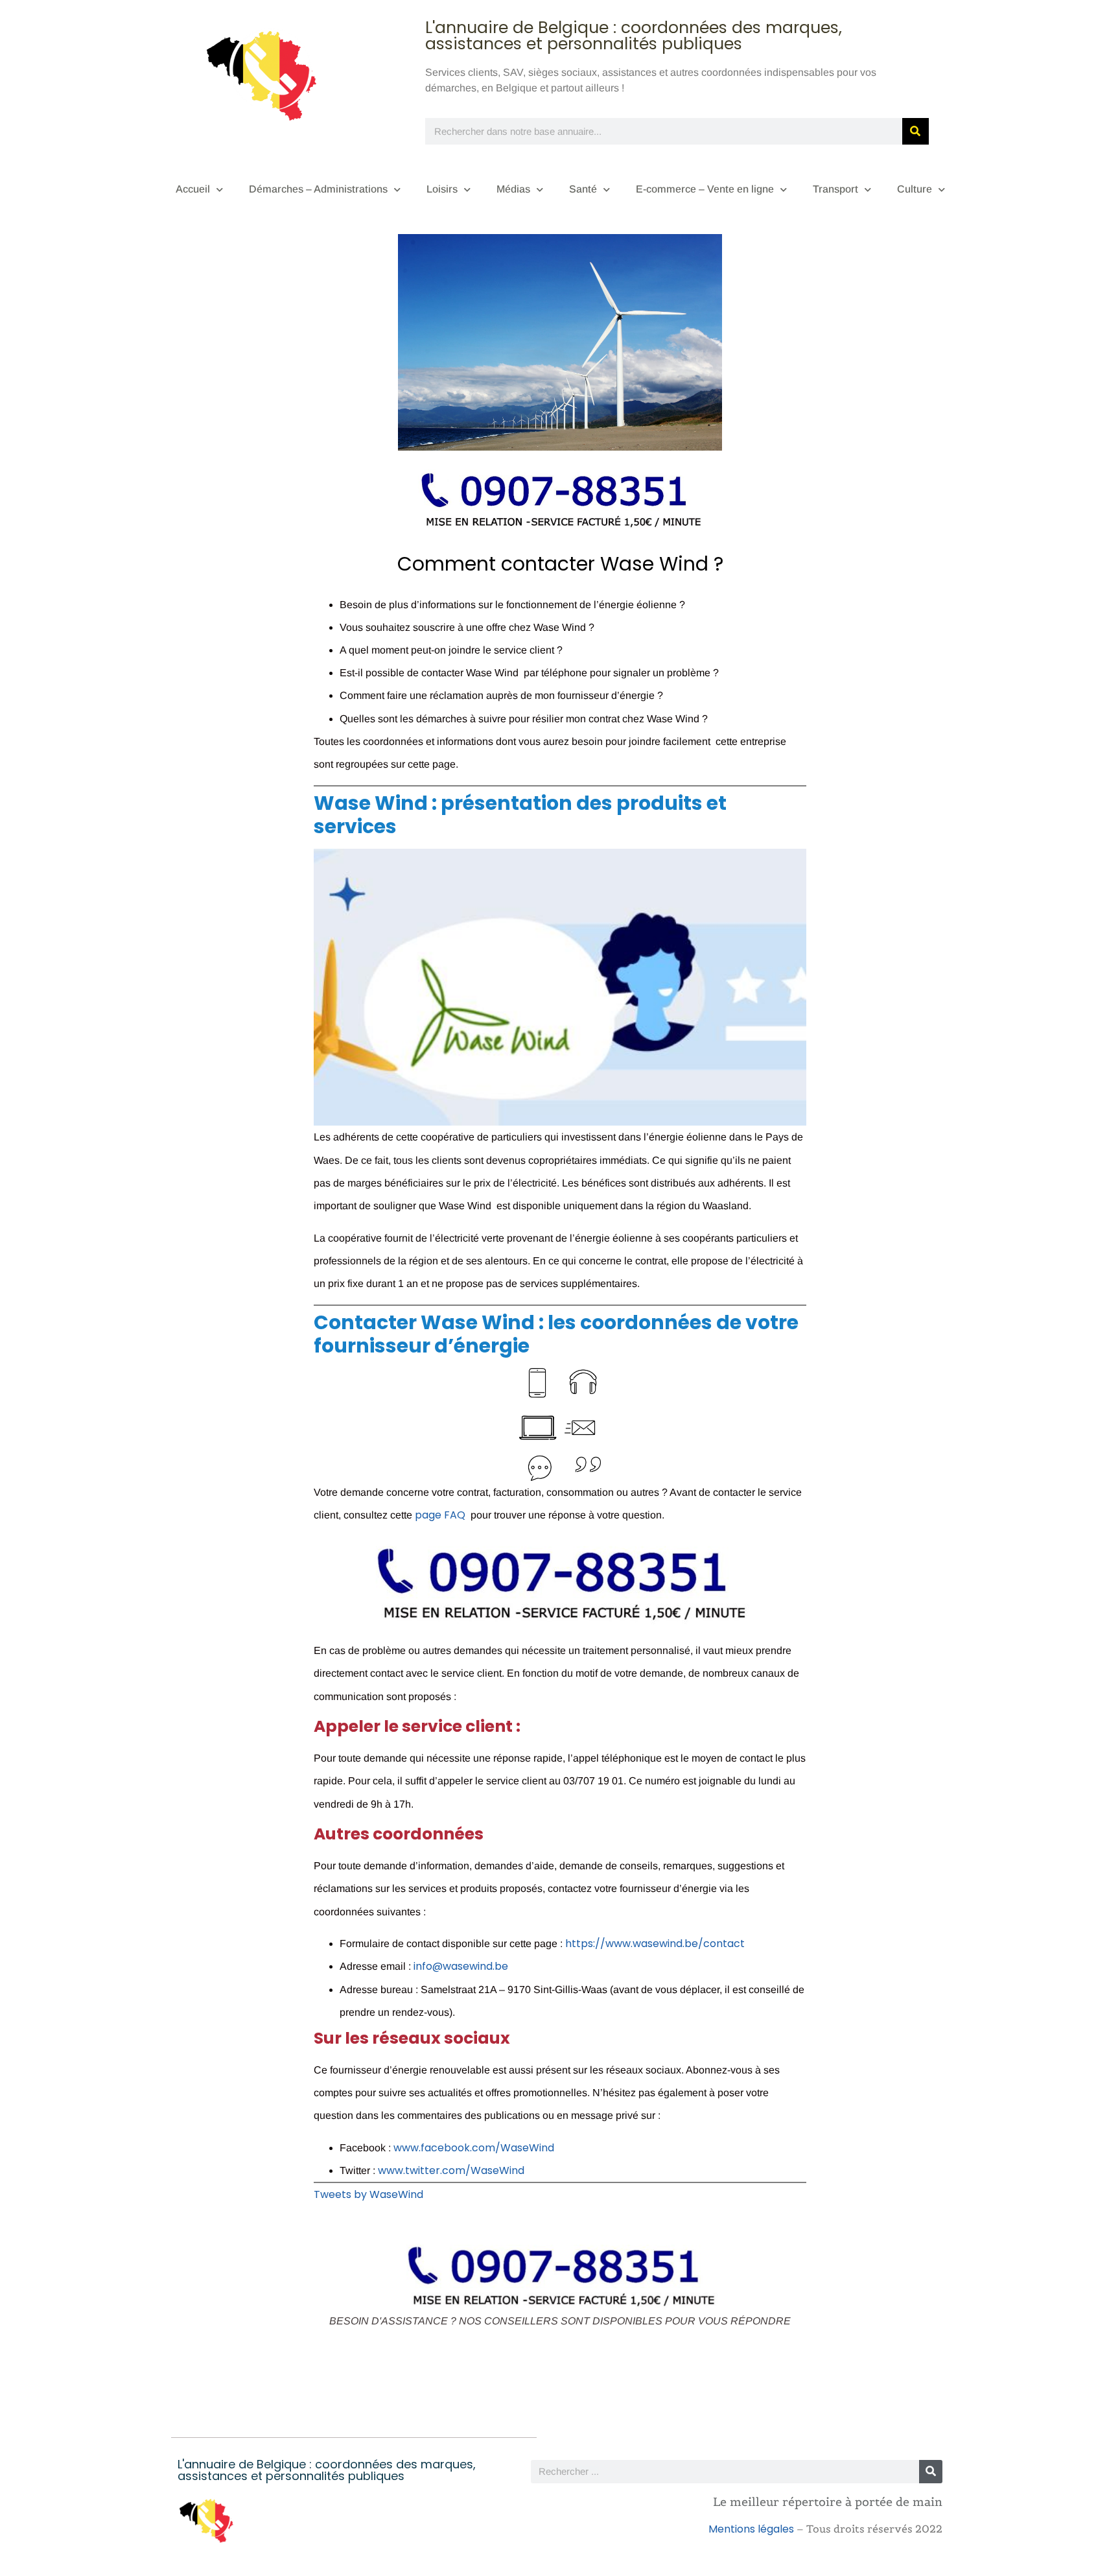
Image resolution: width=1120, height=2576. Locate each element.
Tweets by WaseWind (368, 2194)
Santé (583, 189)
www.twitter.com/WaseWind (451, 2170)
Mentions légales (751, 2529)
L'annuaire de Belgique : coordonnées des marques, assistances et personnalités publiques (634, 36)
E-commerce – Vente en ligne (705, 189)
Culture (915, 189)
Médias (513, 189)
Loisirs (442, 189)
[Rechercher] (916, 131)
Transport (835, 189)
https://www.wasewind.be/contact (655, 1944)
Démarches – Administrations (318, 189)
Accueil (193, 189)
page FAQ (440, 1515)
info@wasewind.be (461, 1966)
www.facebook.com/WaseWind (474, 2148)
